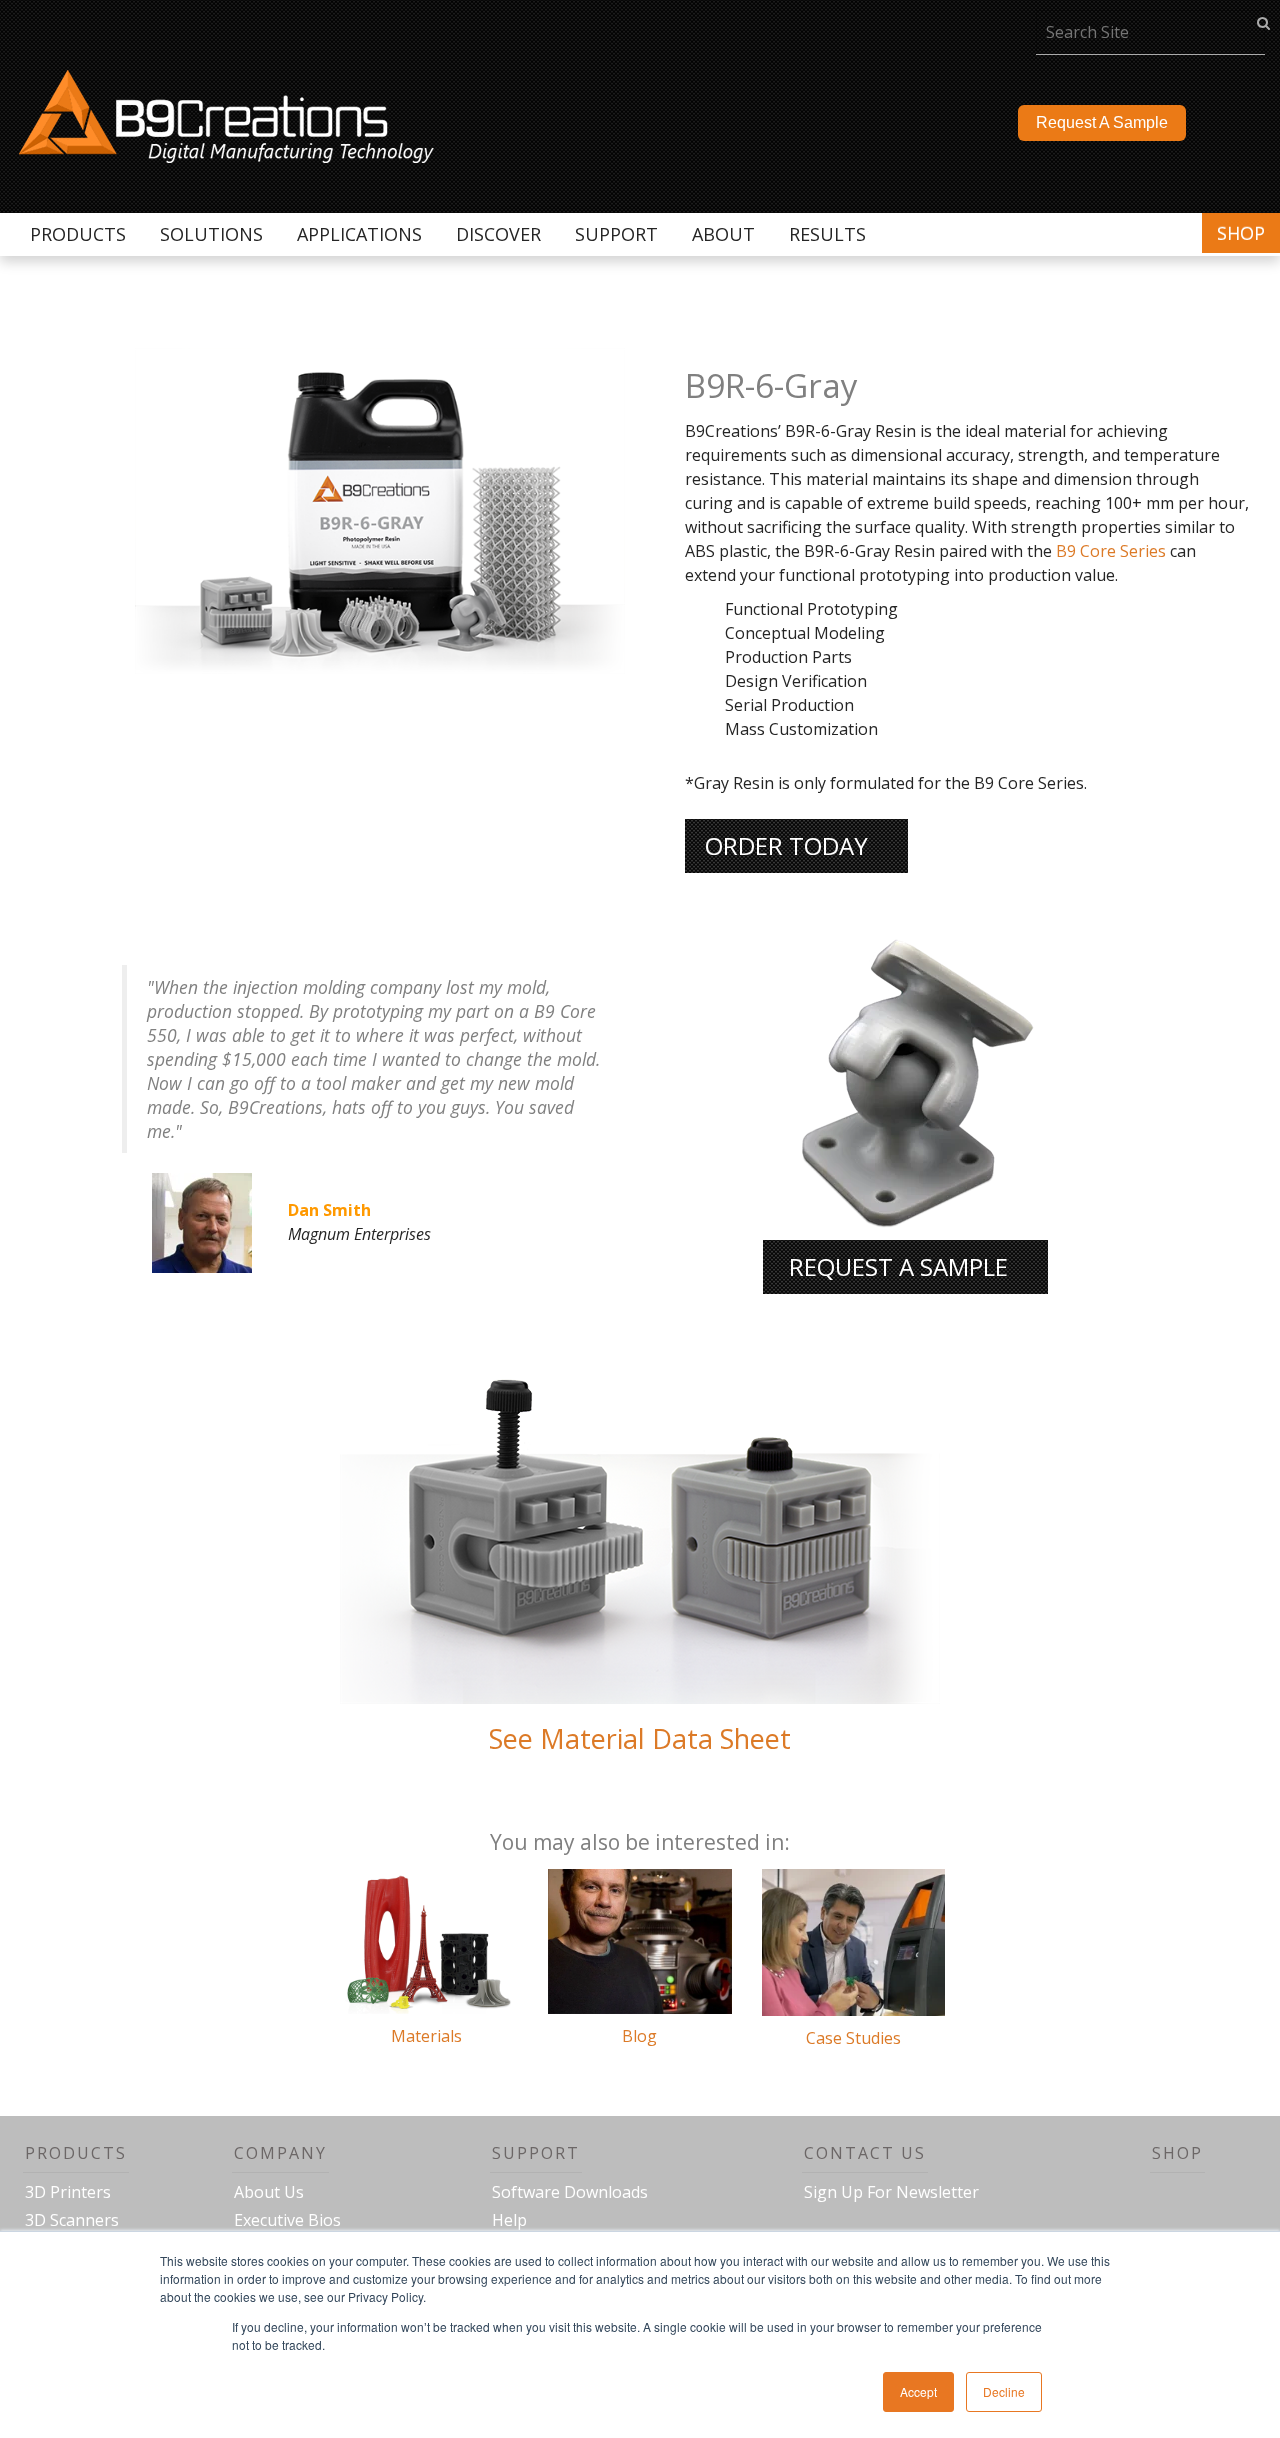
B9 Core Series (1111, 551)
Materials (426, 2036)
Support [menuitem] (616, 234)
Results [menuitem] (827, 234)
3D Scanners (72, 2220)
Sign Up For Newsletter (891, 2192)
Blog (639, 2036)
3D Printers (68, 2192)
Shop (1241, 233)
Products (76, 2153)
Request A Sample (1102, 122)
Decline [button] (1004, 2391)
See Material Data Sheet (640, 1738)
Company (280, 2153)
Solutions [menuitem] (211, 234)
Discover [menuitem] (498, 234)
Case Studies (853, 2038)
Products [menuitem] (78, 234)
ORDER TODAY (786, 845)
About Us (269, 2192)
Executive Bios (287, 2220)
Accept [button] (918, 2391)
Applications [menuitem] (359, 234)
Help (509, 2220)
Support (536, 2153)
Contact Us (865, 2153)
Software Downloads (570, 2192)
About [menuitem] (723, 234)
